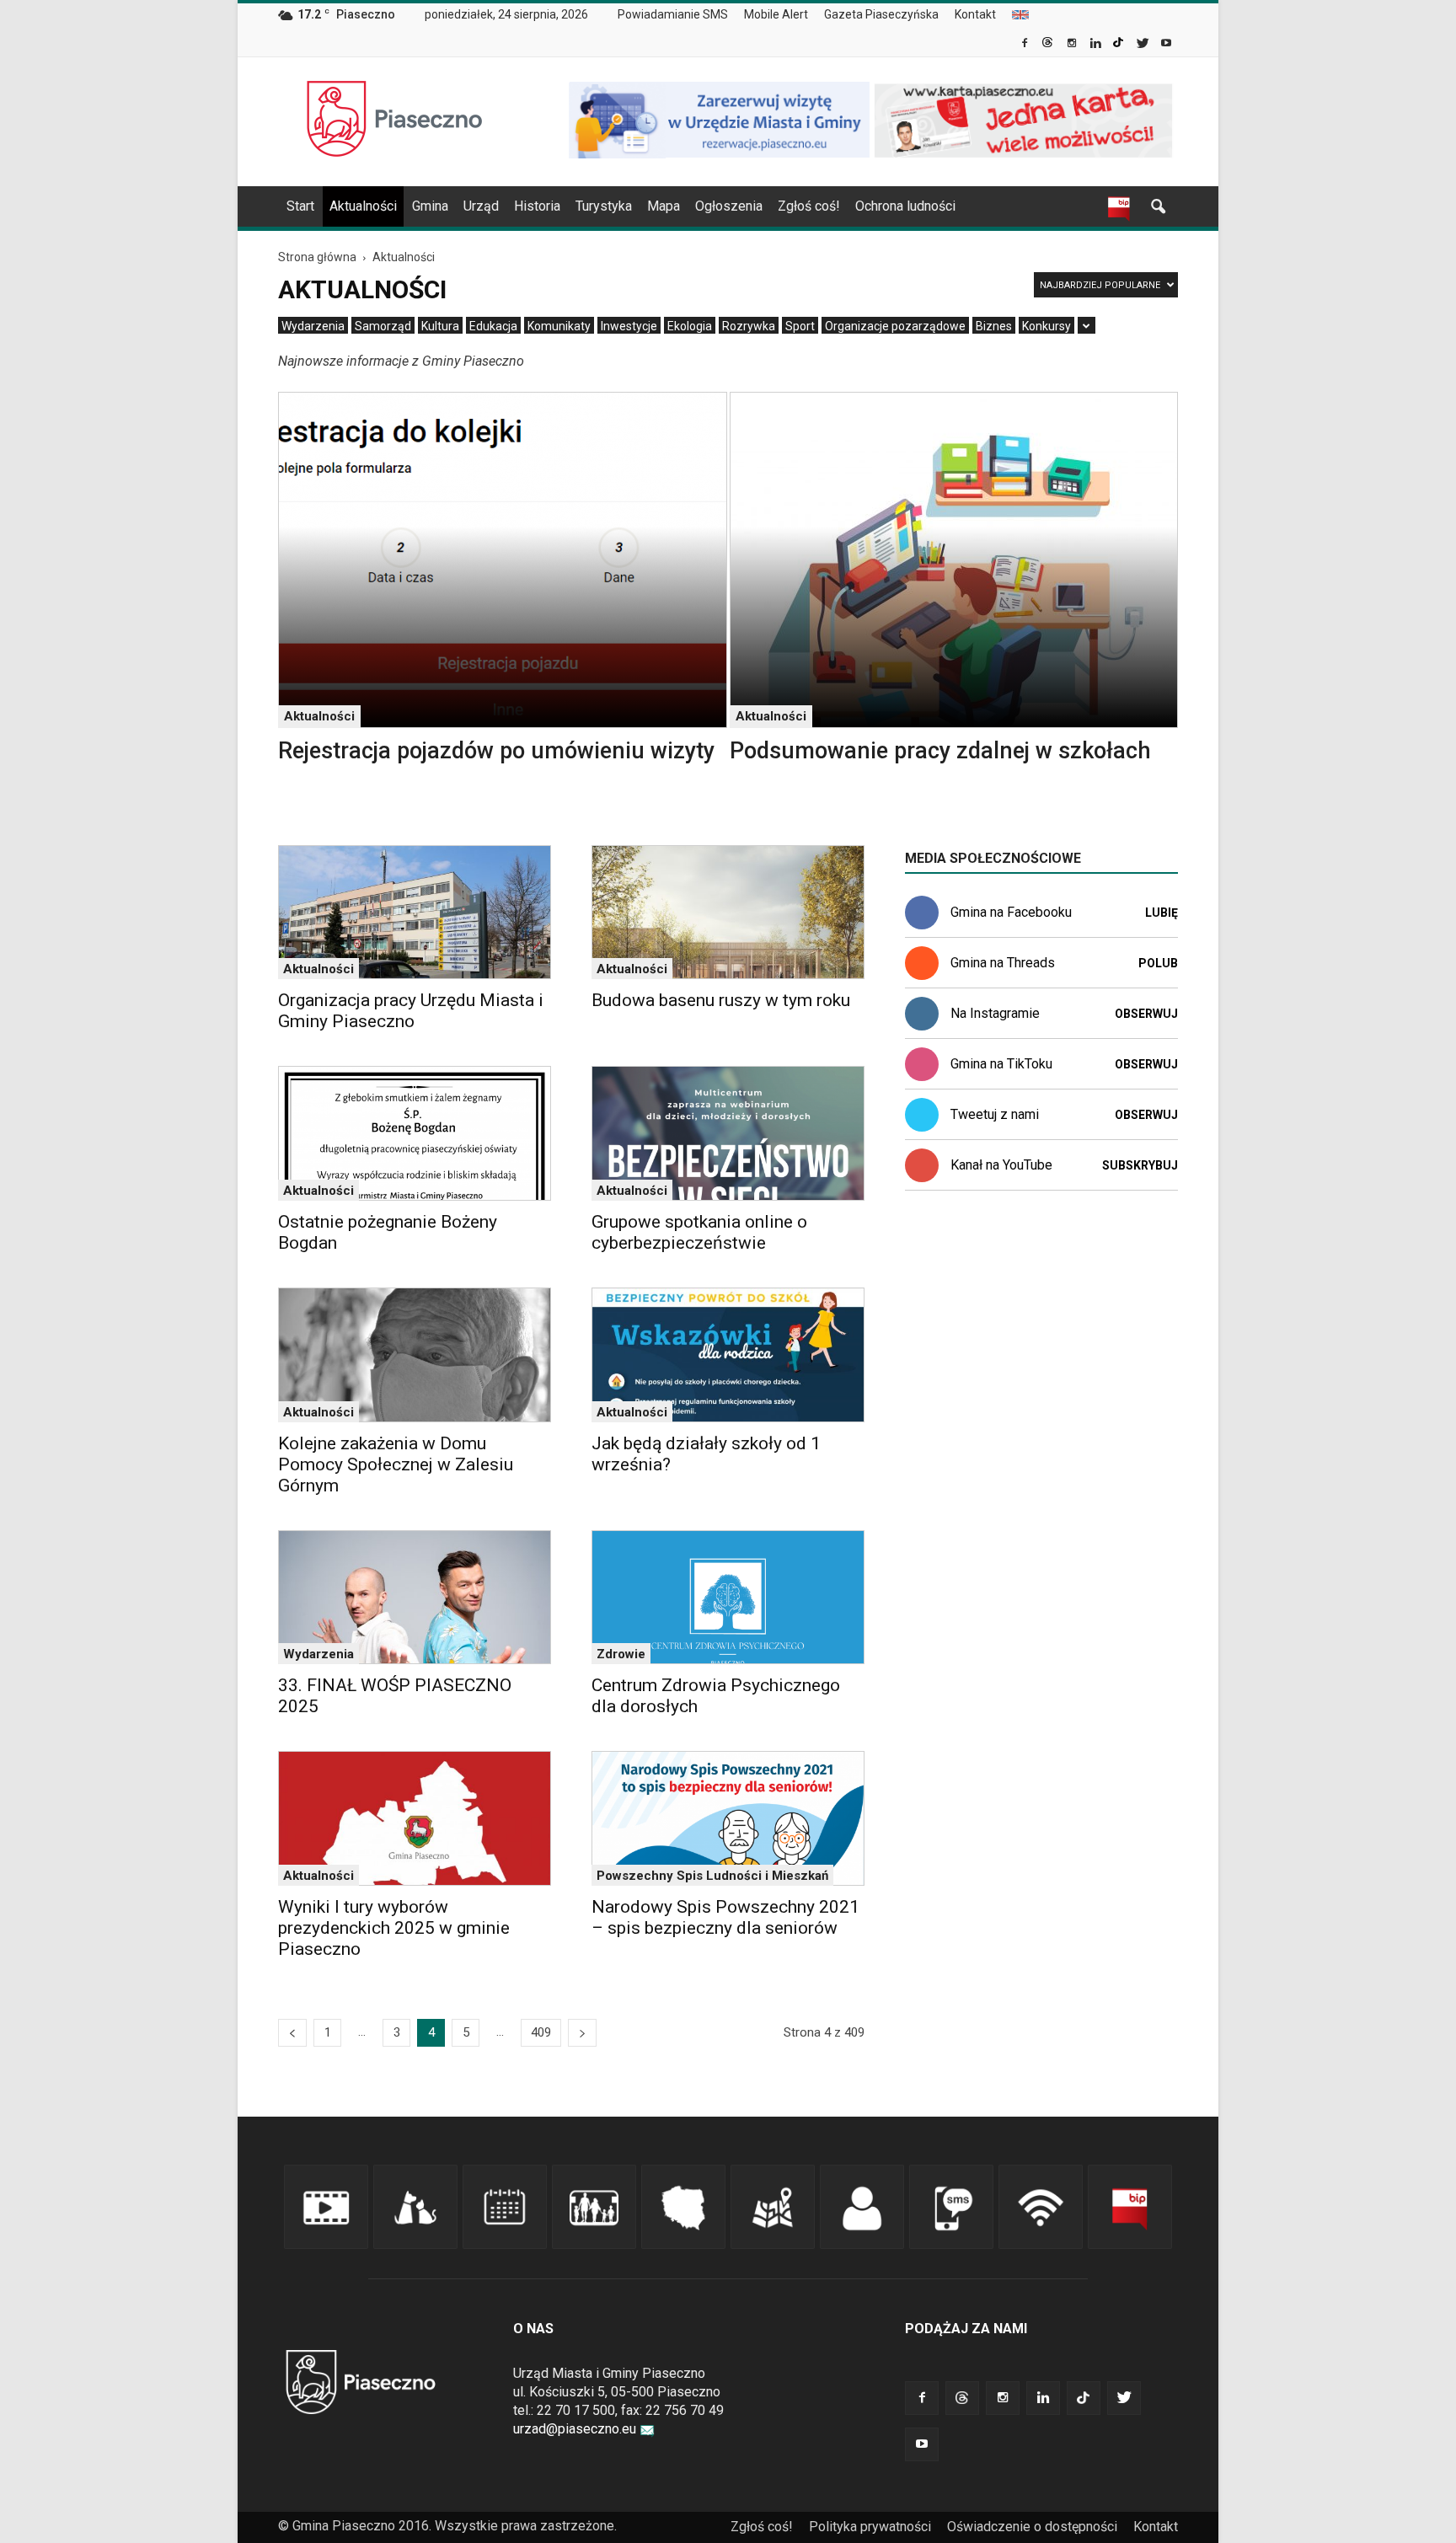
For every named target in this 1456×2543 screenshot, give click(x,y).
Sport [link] (800, 326)
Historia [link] (537, 206)
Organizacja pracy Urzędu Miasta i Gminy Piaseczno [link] (411, 1011)
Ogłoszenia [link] (729, 206)
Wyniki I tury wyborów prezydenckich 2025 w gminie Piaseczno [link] (394, 1928)
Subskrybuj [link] (1140, 1165)
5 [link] (466, 2032)
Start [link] (300, 206)
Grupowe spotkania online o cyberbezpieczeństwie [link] (699, 1232)
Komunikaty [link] (559, 326)
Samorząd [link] (383, 326)
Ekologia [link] (690, 326)
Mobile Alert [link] (776, 14)
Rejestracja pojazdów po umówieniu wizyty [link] (496, 751)
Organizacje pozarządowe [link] (895, 326)
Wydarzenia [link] (313, 326)
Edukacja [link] (493, 326)
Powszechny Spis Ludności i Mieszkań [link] (712, 1876)
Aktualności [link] (363, 206)
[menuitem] (680, 15)
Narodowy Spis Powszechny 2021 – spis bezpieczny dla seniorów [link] (725, 1917)
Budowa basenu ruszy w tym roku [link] (721, 1000)
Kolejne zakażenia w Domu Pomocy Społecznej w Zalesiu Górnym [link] (396, 1464)
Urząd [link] (481, 206)
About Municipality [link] (1020, 15)
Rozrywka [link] (749, 326)
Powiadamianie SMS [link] (673, 14)
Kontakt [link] (975, 14)
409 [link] (541, 2032)
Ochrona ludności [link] (905, 206)
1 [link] (328, 2032)
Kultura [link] (440, 326)
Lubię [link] (1162, 913)
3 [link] (397, 2032)
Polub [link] (1158, 963)
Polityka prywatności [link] (870, 2527)
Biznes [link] (994, 326)
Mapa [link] (664, 206)
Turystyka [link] (604, 206)
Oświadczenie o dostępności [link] (1032, 2527)
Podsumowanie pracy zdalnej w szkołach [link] (940, 751)
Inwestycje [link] (629, 326)
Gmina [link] (430, 206)
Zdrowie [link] (621, 1654)
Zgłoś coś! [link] (809, 206)
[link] (1026, 45)
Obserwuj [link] (1146, 1014)
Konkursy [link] (1046, 326)
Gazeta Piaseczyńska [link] (881, 14)
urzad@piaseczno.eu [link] (575, 2429)
